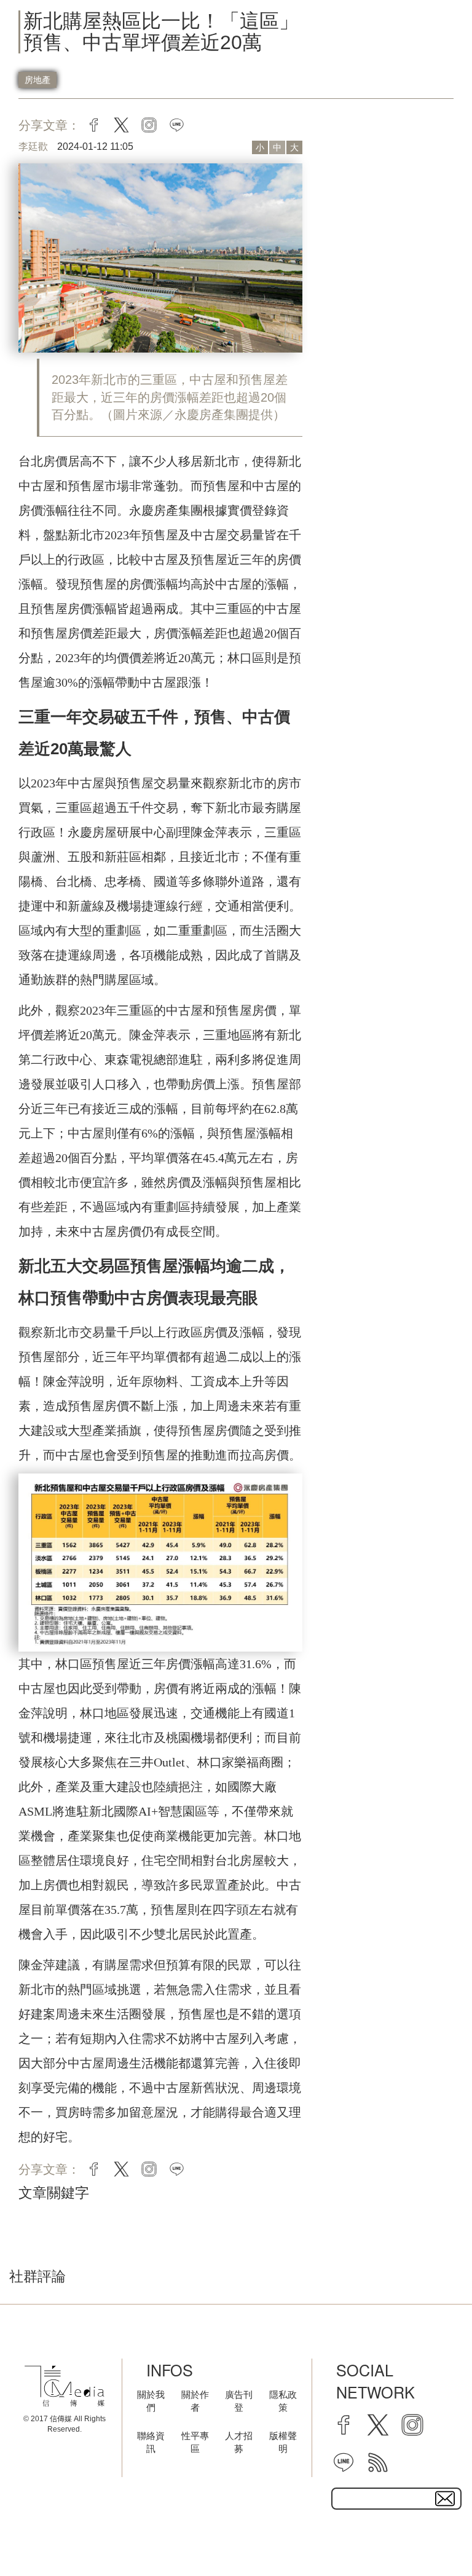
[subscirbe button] (445, 2499)
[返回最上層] (432, 2536)
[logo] (65, 2386)
